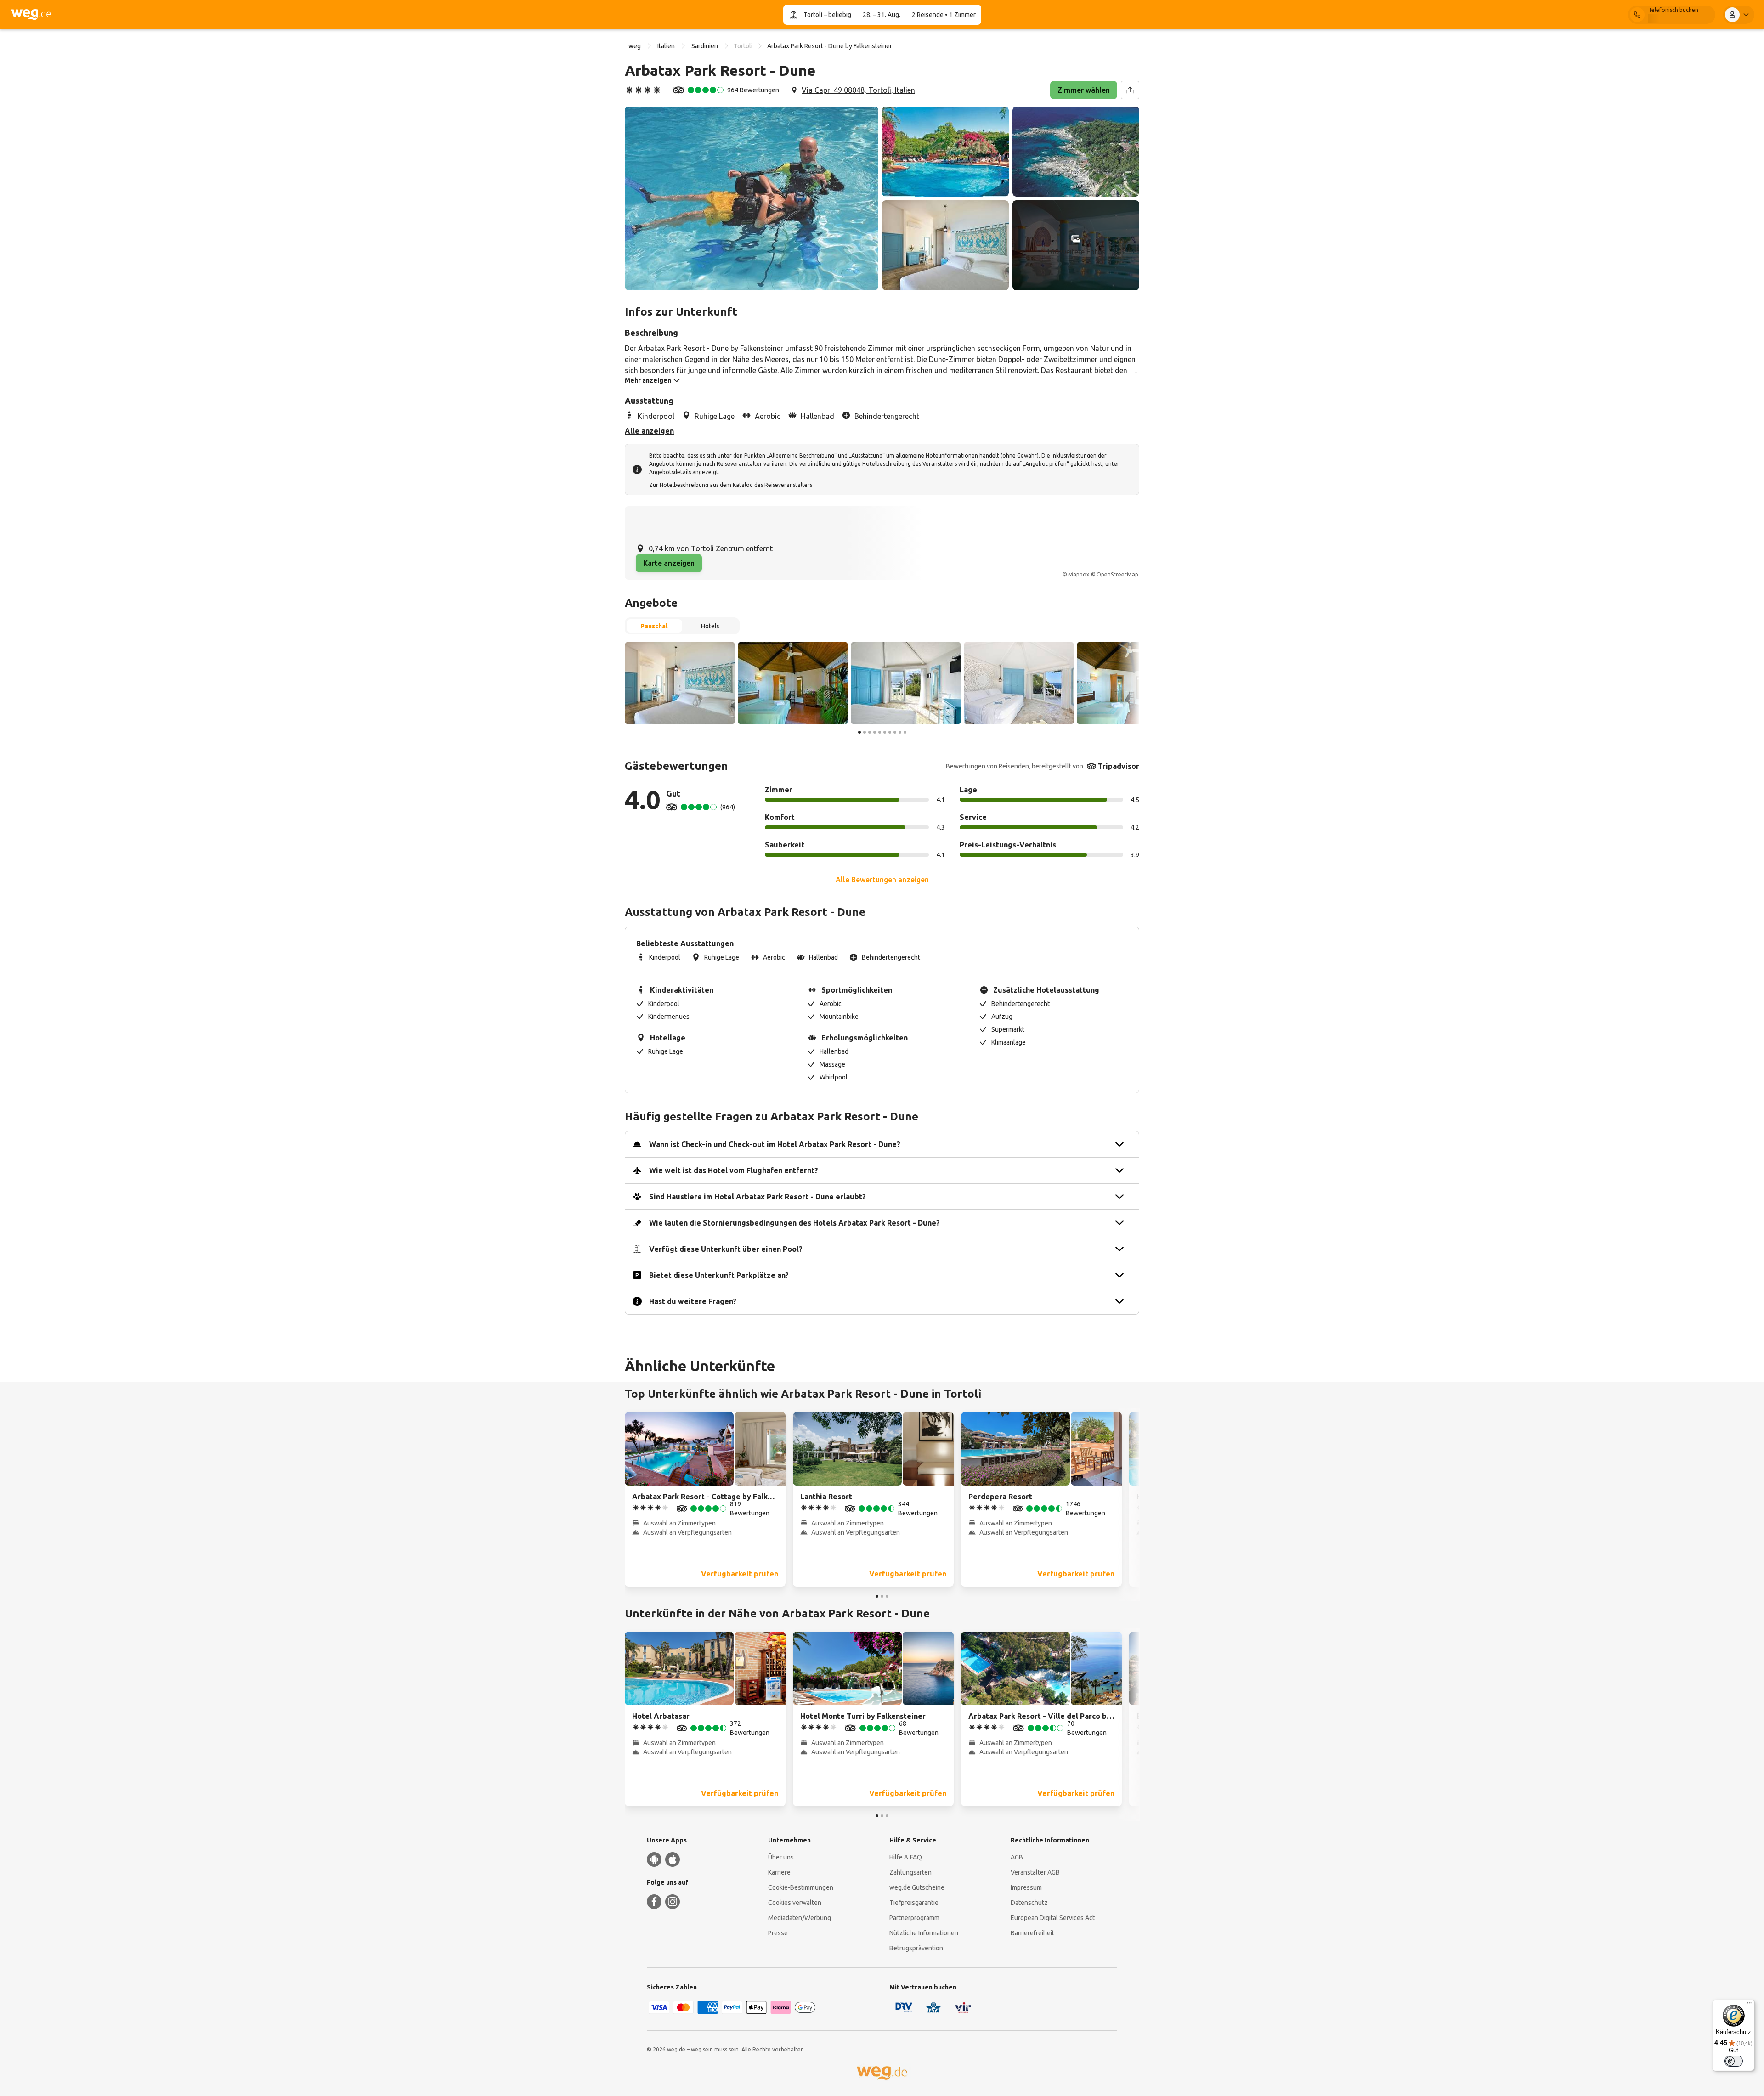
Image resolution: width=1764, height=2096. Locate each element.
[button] (752, 198)
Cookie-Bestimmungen (801, 1887)
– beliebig (837, 15)
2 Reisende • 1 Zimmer (944, 15)
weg (635, 46)
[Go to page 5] (880, 732)
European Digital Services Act (1053, 1918)
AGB (1017, 1857)
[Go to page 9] (900, 732)
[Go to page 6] (885, 732)
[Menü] (1749, 2005)
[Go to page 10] (905, 732)
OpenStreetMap (1117, 574)
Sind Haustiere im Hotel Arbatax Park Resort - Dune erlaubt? (758, 1197)
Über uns (781, 1857)
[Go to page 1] (859, 732)
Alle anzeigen (649, 431)
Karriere (779, 1872)
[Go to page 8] (895, 732)
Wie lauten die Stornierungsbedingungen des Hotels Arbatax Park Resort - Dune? (794, 1223)
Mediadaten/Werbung (800, 1918)
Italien (666, 46)
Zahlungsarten (910, 1872)
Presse (778, 1933)
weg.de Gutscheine (917, 1887)
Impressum (1026, 1887)
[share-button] (1130, 90)
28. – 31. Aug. (882, 15)
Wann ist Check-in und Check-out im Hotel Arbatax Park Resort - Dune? (775, 1144)
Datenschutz (1029, 1903)
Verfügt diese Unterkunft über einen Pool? (726, 1249)
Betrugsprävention (916, 1948)
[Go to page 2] (865, 732)
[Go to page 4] (875, 732)
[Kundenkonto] (1739, 15)
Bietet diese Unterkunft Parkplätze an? (719, 1275)
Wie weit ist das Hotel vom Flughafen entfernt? (734, 1170)
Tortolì (813, 15)
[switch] (1734, 2061)
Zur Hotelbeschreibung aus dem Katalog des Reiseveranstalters (731, 485)
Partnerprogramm (914, 1918)
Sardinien (705, 46)
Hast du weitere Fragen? (693, 1301)
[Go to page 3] (870, 732)
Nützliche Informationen (924, 1933)
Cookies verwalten (795, 1903)
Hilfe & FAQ (906, 1857)
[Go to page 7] (890, 732)
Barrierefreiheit (1032, 1933)
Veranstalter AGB (1035, 1872)
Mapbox (1079, 574)
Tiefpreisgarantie (914, 1903)
